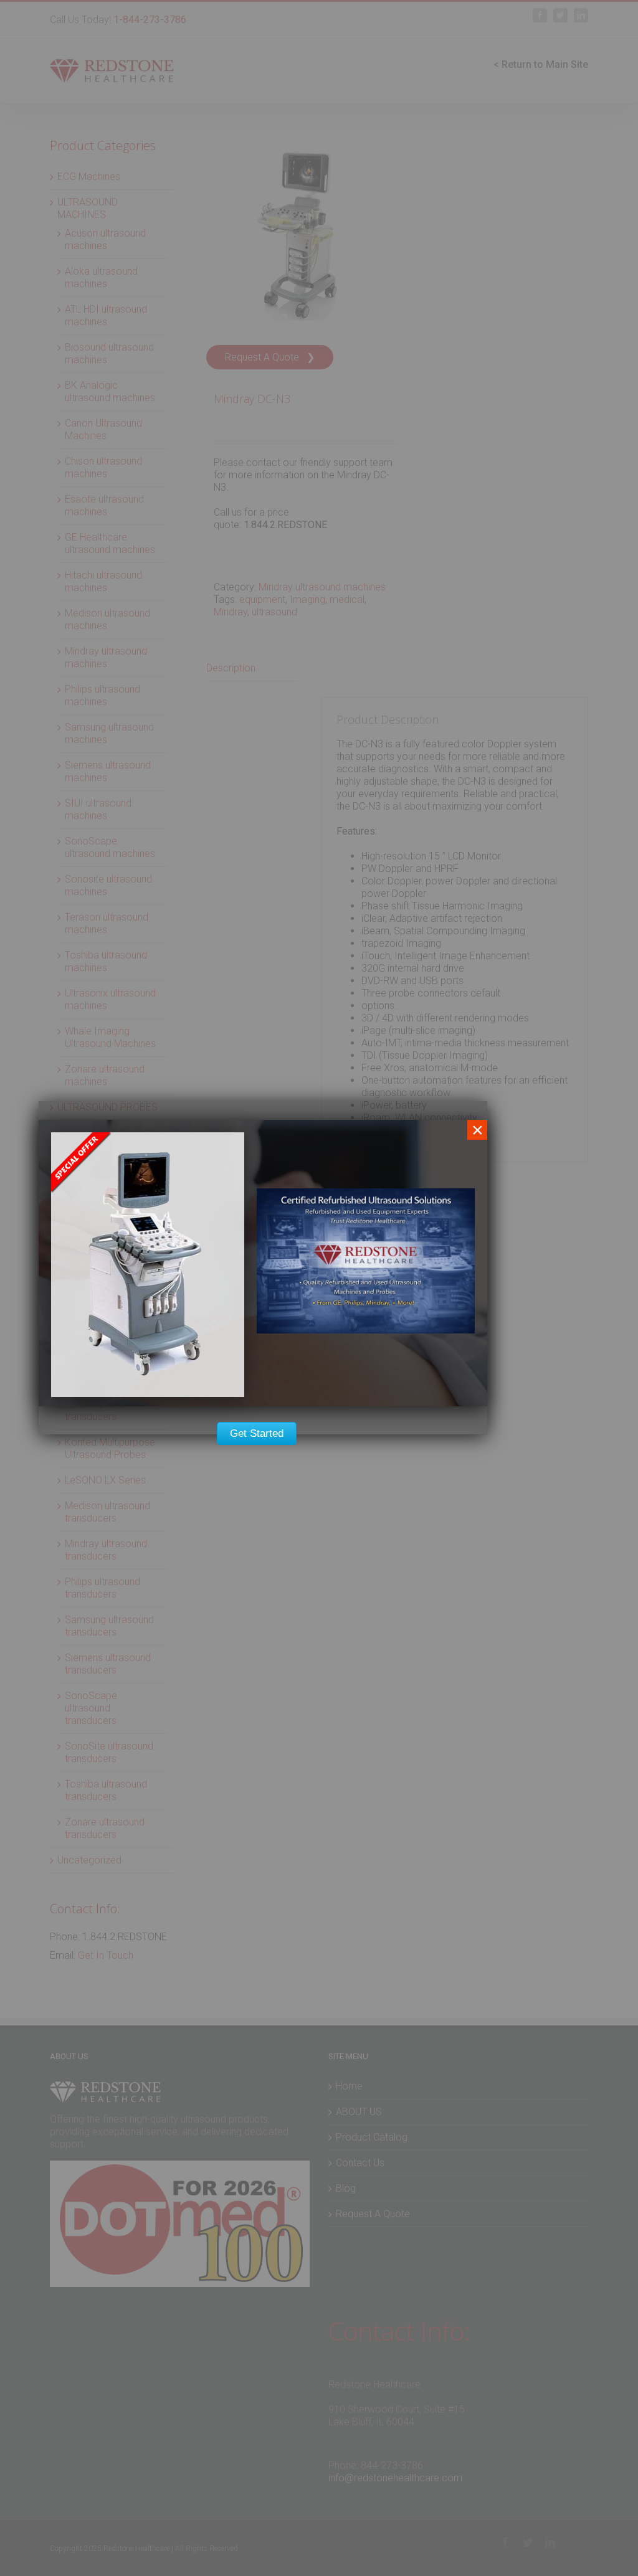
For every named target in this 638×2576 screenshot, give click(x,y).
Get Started (257, 1433)
